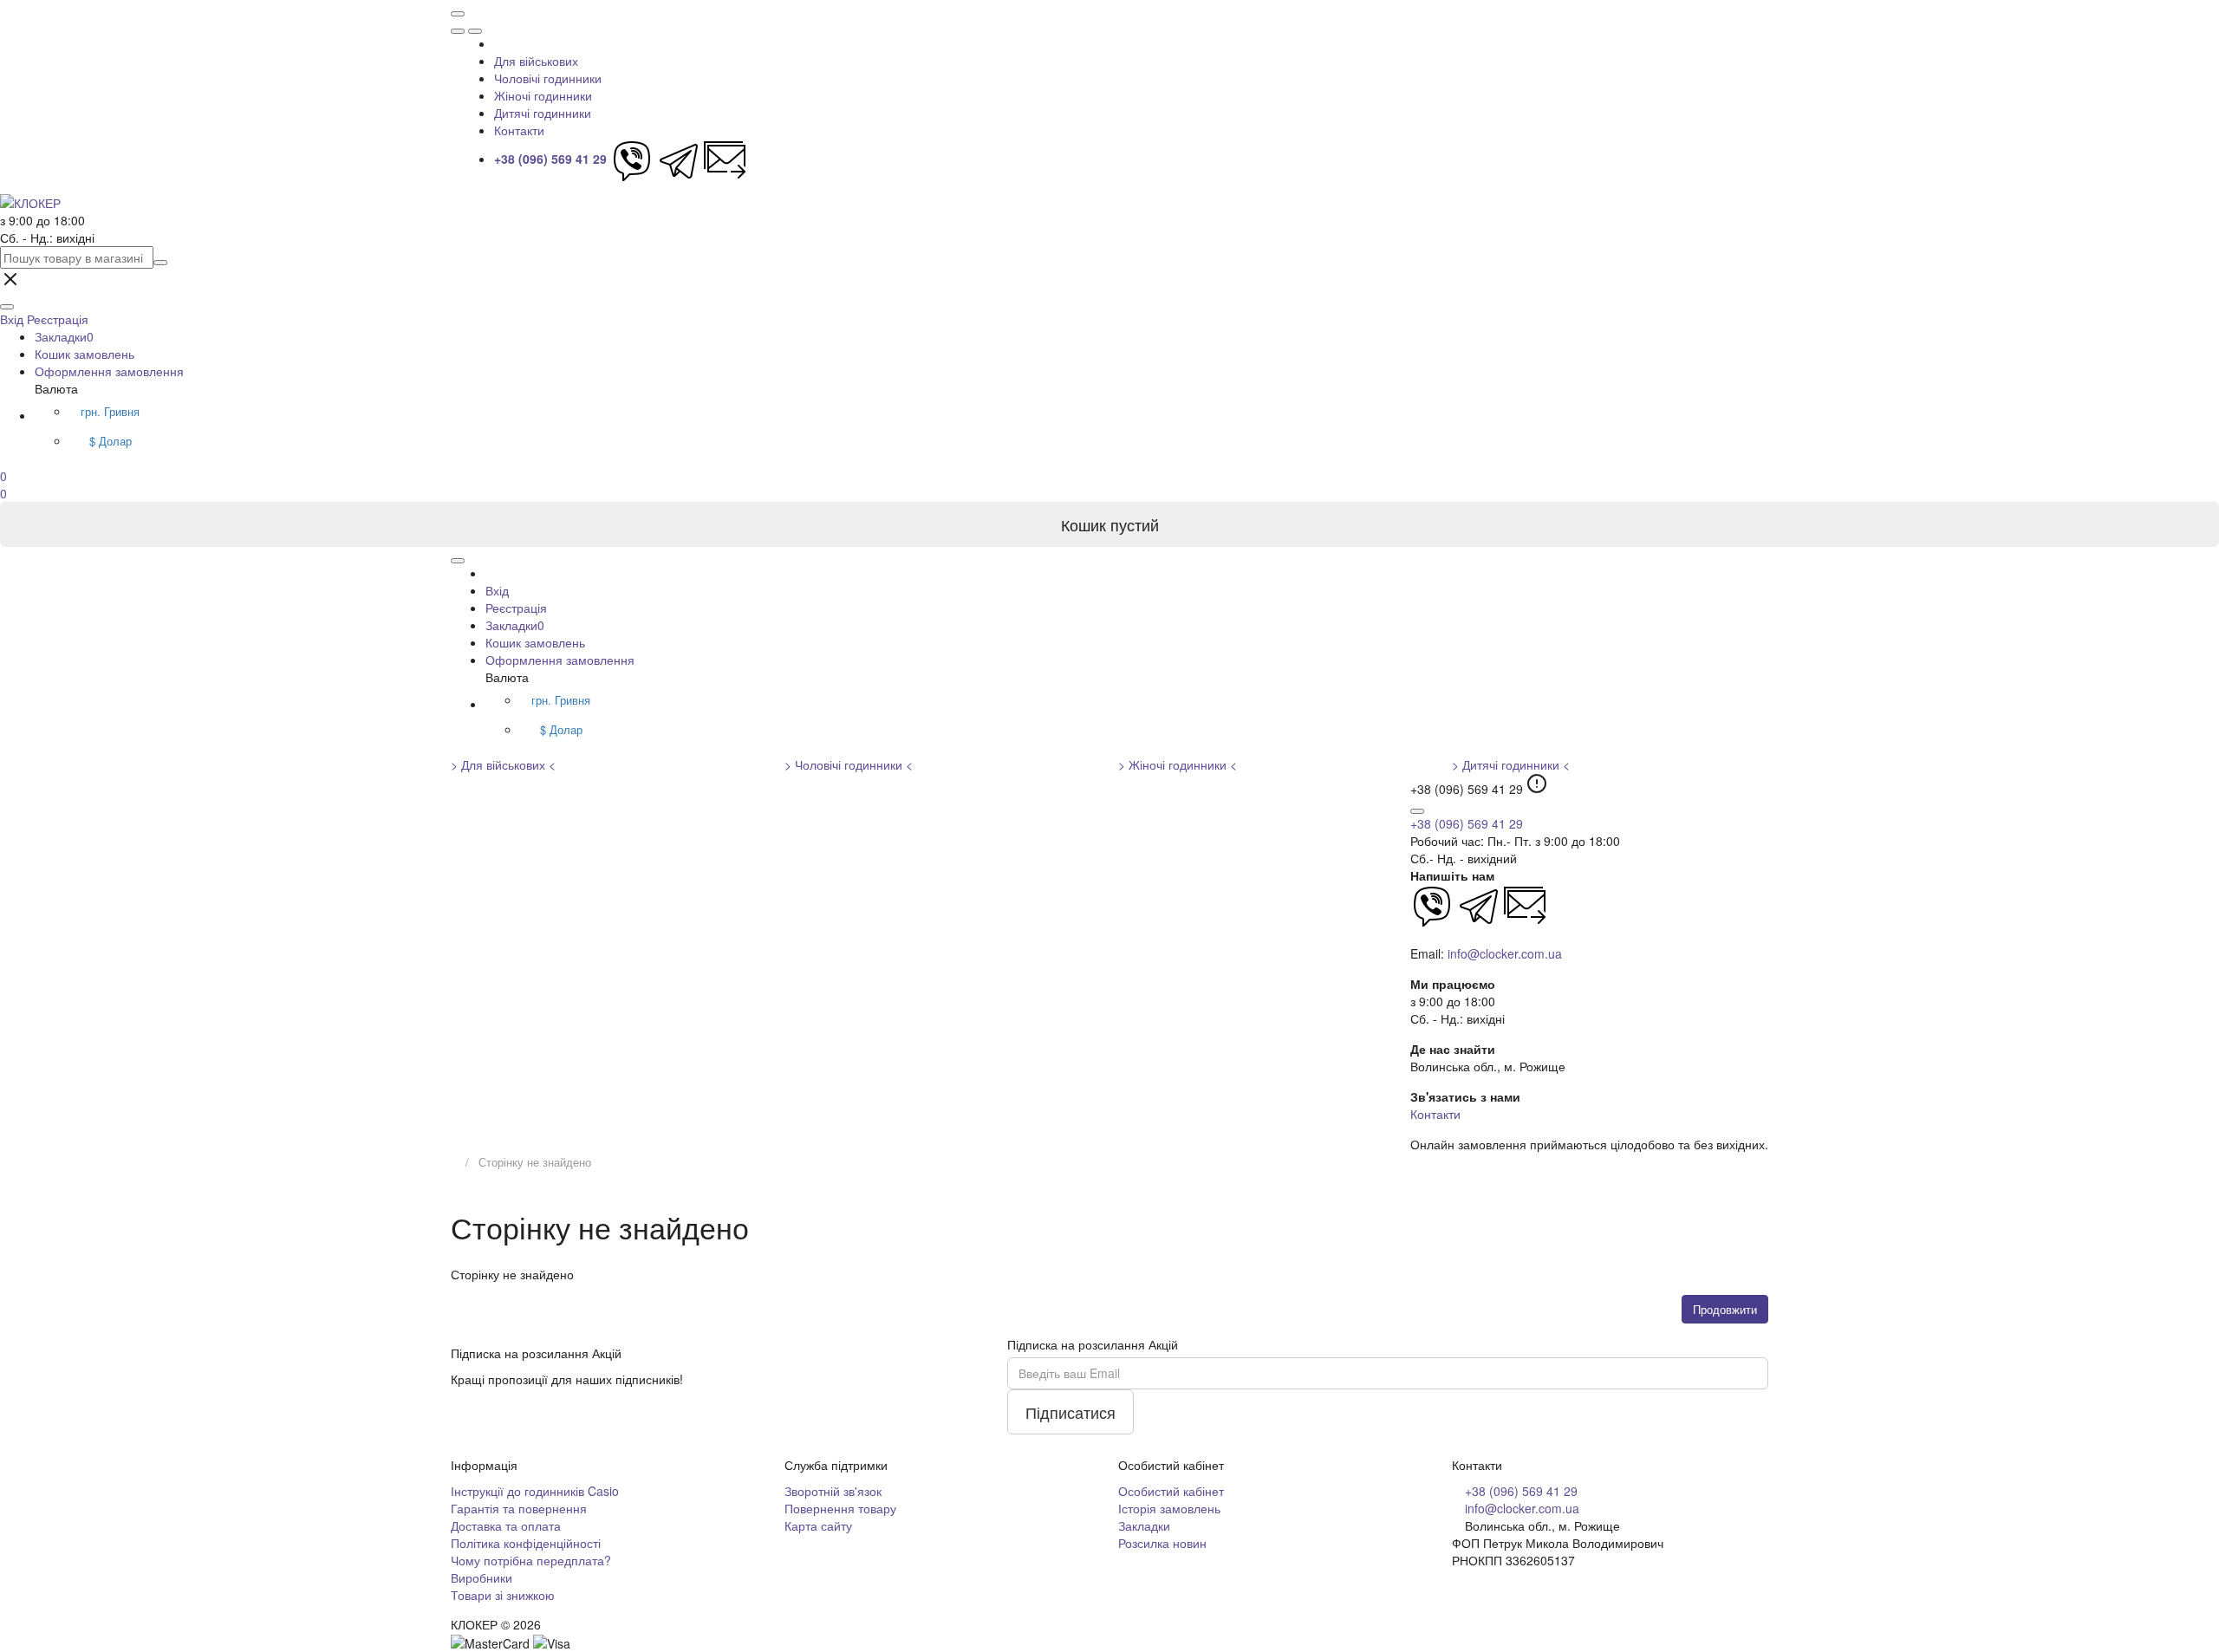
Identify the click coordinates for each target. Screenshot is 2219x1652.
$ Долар (111, 441)
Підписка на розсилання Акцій (1093, 1344)
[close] (458, 31)
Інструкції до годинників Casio (535, 1491)
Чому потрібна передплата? (531, 1560)
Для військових (536, 61)
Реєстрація (58, 319)
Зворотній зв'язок (833, 1491)
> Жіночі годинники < (1178, 764)
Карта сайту (818, 1525)
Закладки (64, 336)
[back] (475, 31)
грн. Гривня (110, 411)
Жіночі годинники (543, 95)
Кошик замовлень (85, 354)
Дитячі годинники (543, 113)
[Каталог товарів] (458, 14)
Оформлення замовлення (109, 371)
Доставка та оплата (506, 1525)
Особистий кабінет (1171, 1491)
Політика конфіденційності (526, 1543)
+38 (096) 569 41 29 (1467, 823)
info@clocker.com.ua (1505, 953)
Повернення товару (840, 1508)
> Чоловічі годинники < (849, 764)
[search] (160, 263)
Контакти (519, 130)
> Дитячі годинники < (1511, 764)
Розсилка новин (1162, 1543)
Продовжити (1725, 1309)
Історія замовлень (1169, 1508)
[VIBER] (632, 159)
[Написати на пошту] (726, 159)
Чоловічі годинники (548, 78)
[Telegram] (679, 159)
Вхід (497, 590)
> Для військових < (503, 764)
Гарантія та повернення (519, 1508)
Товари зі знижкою (503, 1595)
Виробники (482, 1577)
